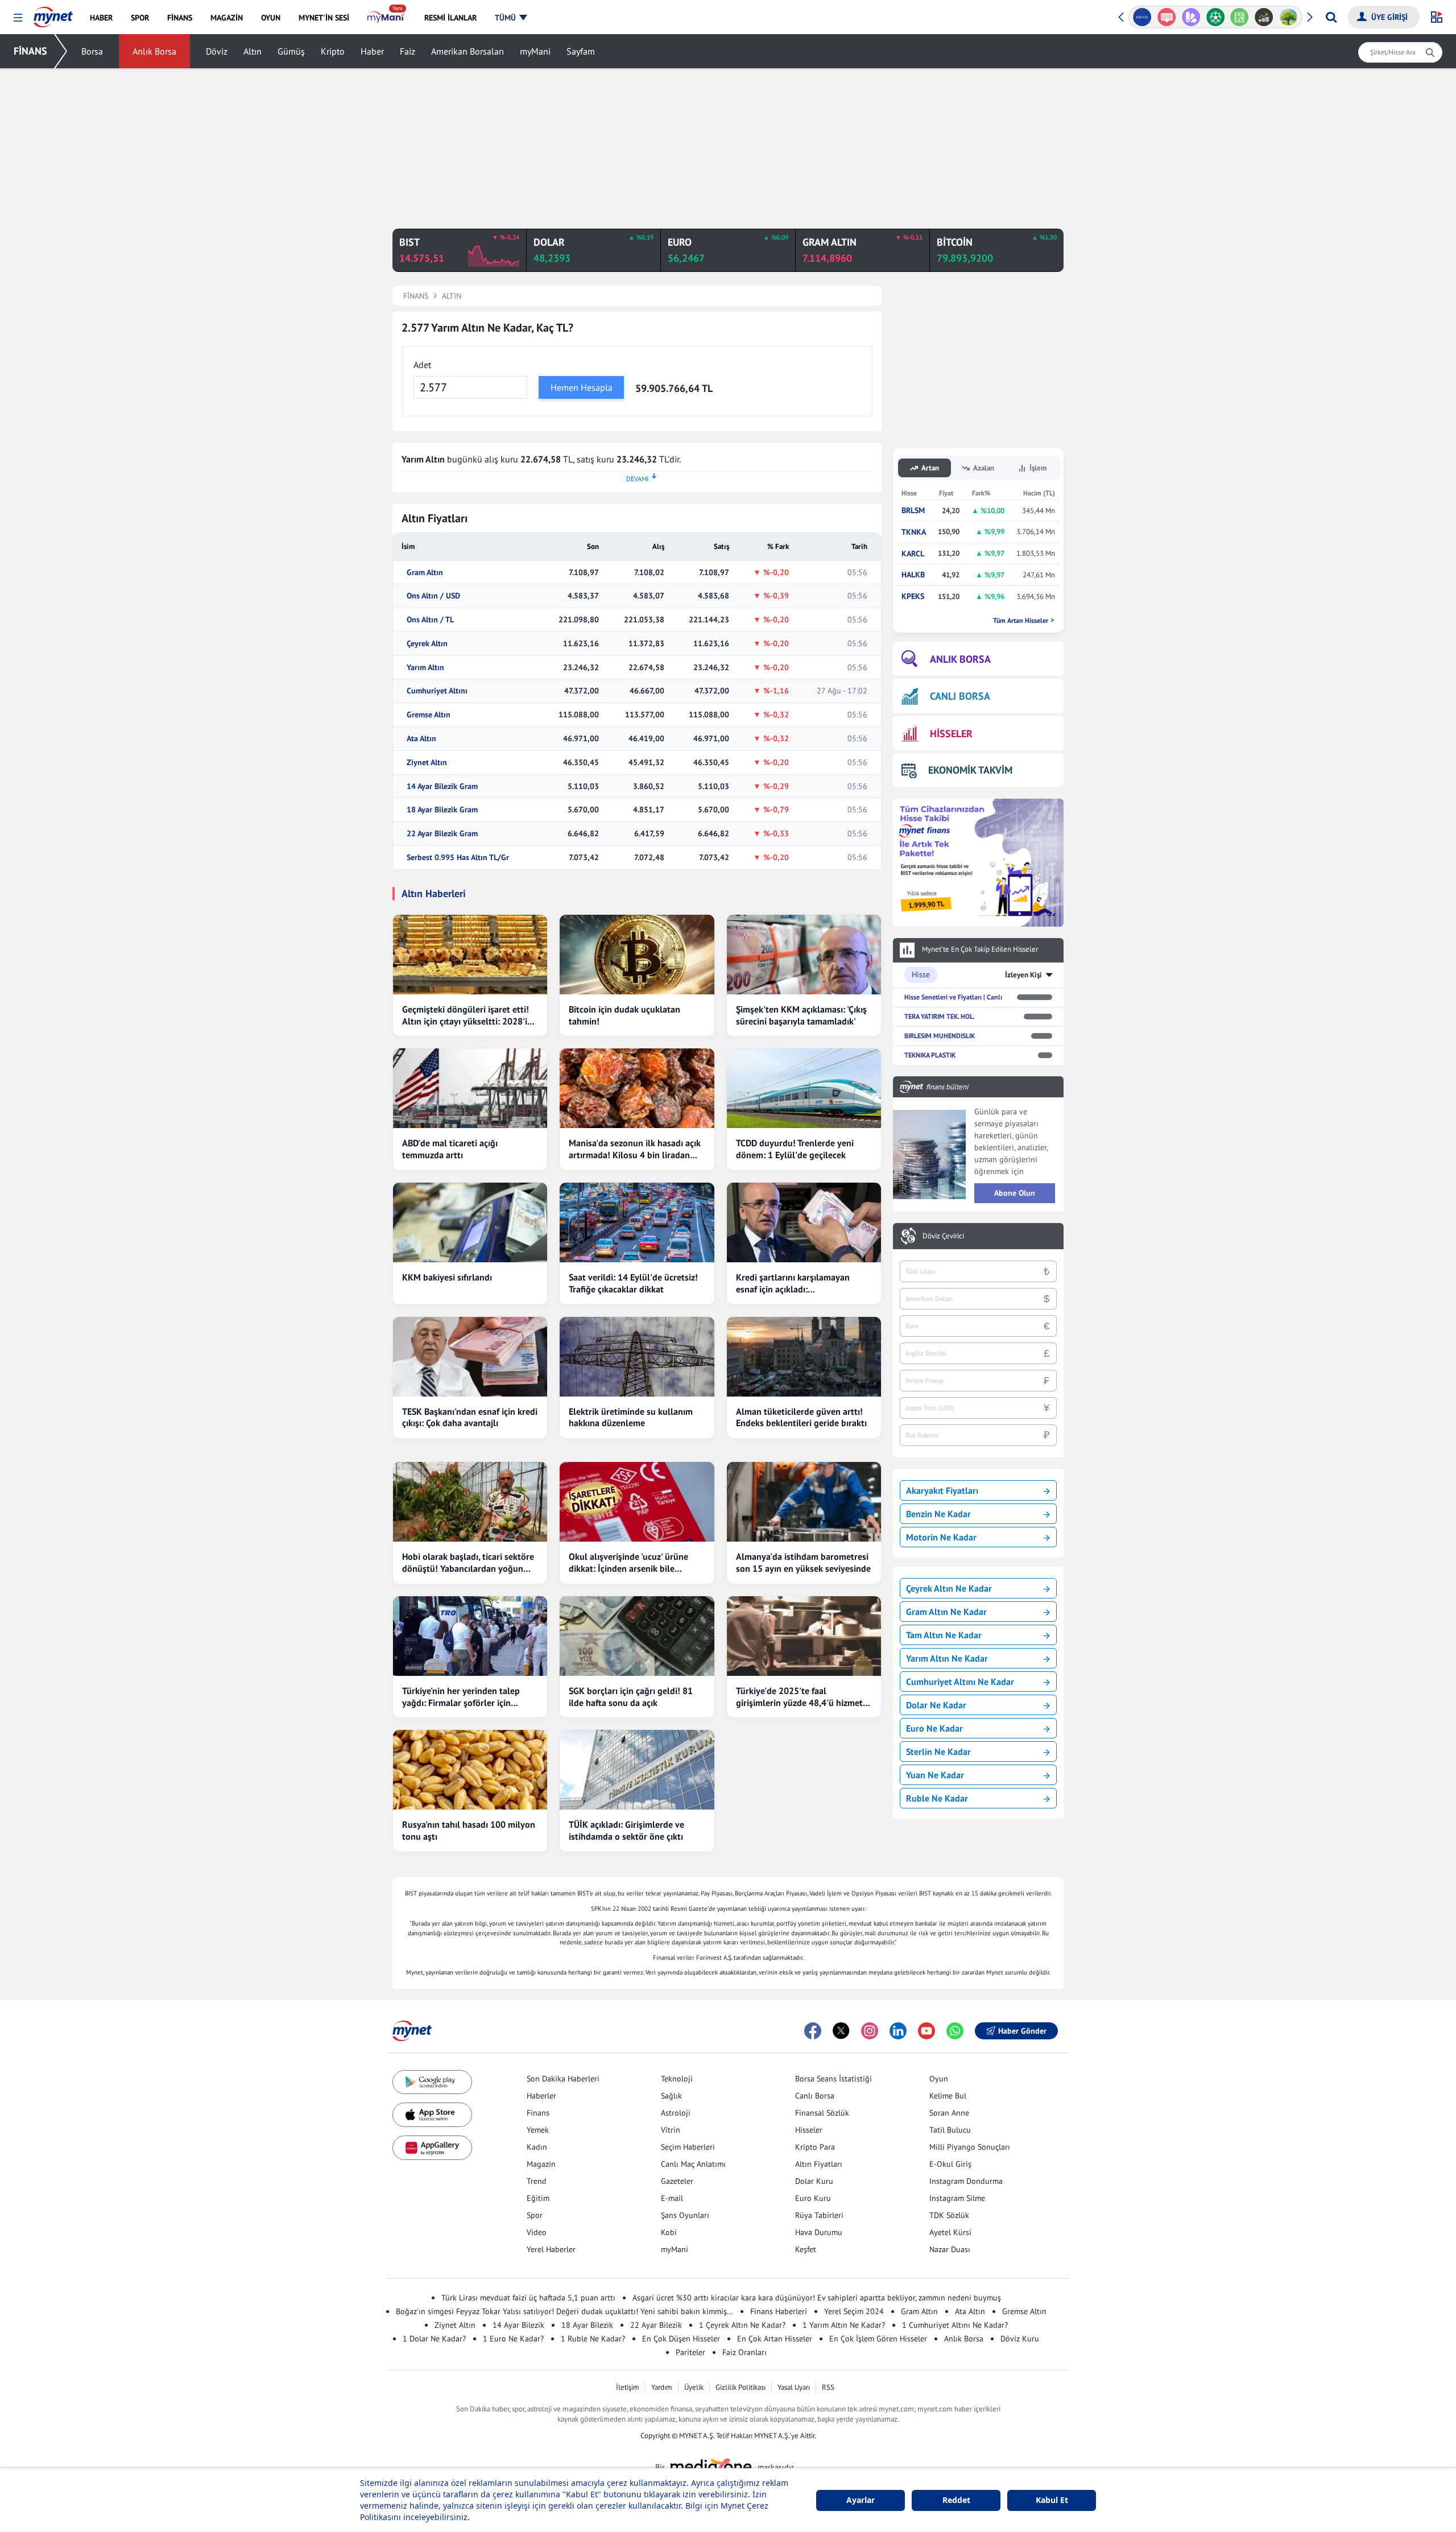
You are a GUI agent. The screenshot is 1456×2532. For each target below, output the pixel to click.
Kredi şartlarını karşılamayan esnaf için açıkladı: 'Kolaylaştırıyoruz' (793, 1283)
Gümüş (291, 51)
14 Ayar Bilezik (518, 2325)
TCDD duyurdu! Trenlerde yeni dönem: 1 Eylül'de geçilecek (795, 1149)
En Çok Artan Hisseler (775, 2339)
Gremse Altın (429, 715)
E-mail (672, 2198)
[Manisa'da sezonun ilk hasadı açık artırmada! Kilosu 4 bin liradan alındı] (637, 1088)
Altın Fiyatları (819, 2164)
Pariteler (690, 2352)
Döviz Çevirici (943, 1236)
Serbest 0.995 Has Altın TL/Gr (458, 858)
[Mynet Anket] (1167, 17)
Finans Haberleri (779, 2311)
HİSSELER (951, 734)
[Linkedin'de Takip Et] (898, 2031)
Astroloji (676, 2113)
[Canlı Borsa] (1264, 17)
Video (537, 2232)
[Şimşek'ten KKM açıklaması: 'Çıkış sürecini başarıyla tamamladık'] (804, 955)
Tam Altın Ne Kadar (944, 1635)
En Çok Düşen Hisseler (681, 2339)
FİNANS (30, 51)
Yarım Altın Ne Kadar (947, 1658)
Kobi (669, 2232)
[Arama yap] (1331, 17)
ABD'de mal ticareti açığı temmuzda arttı (450, 1149)
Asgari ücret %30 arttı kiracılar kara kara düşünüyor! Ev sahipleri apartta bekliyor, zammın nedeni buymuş (817, 2298)
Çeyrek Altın (427, 644)
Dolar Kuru (814, 2181)
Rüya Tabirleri (819, 2215)
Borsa (92, 51)
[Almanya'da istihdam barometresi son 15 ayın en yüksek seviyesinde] (804, 1502)
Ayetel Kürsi (950, 2232)
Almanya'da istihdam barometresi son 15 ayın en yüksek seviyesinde (803, 1562)
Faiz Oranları (744, 2352)
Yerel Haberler (551, 2249)
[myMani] (386, 18)
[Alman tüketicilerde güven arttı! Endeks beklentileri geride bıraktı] (804, 1357)
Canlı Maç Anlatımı (693, 2164)
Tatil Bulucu (950, 2130)
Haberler (541, 2096)
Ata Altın (421, 739)
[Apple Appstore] (432, 2115)
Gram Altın (425, 573)
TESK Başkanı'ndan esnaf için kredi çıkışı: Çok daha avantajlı (470, 1417)
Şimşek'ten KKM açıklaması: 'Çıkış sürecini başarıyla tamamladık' (801, 1015)
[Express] (1142, 17)
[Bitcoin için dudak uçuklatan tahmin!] (637, 955)
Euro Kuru (813, 2198)
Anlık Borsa (154, 51)
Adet (422, 365)
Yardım (662, 2387)
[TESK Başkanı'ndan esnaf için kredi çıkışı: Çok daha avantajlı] (470, 1357)
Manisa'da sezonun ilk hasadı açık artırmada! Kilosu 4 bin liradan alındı (635, 1149)
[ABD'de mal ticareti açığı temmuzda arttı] (470, 1088)
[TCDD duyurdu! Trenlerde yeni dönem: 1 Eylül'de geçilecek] (804, 1088)
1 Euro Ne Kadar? (513, 2339)
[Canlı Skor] (1215, 17)
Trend (537, 2181)
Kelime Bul (948, 2096)
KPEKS (913, 596)
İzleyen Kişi (1023, 975)
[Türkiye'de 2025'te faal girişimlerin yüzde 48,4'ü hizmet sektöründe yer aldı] (804, 1636)
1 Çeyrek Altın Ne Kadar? (742, 2325)
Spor (535, 2215)
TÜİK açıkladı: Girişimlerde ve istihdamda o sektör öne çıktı (626, 1830)
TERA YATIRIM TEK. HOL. (940, 1016)
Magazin (541, 2164)
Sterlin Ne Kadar (938, 1752)
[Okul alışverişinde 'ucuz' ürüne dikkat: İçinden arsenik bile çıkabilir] (637, 1502)
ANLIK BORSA (960, 659)
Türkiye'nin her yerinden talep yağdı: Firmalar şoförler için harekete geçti (461, 1697)
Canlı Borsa (815, 2096)
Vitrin (671, 2130)
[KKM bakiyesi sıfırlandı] (470, 1222)
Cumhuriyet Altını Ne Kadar (960, 1682)
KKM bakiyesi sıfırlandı (447, 1277)
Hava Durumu (819, 2232)
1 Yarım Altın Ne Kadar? (844, 2325)
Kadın (537, 2147)
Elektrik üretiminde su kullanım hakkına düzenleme (631, 1417)
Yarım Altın (425, 668)
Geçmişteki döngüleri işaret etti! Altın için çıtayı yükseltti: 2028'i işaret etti (466, 1015)
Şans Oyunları (685, 2215)
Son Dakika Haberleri (563, 2079)
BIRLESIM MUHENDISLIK (940, 1036)
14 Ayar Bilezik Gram (442, 786)
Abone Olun (1015, 1193)
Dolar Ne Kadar (936, 1705)
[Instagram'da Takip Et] (870, 2031)
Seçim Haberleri (688, 2147)
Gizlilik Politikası (741, 2387)
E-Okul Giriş (950, 2164)
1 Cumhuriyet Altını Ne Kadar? (955, 2325)
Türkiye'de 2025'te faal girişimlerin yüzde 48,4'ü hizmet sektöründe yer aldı (799, 1697)
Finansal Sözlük (822, 2113)
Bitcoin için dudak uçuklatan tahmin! (624, 1015)
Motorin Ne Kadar (941, 1537)
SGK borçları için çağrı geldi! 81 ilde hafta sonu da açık (631, 1697)
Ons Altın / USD (433, 596)
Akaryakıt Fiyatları (942, 1490)
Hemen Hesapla (582, 387)
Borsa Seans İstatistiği (834, 2079)
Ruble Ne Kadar (937, 1798)
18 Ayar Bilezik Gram (442, 810)
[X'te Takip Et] (841, 2031)
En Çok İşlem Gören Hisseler (878, 2339)
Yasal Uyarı (794, 2387)
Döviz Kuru (1020, 2339)
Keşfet (806, 2249)
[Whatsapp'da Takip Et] (955, 2031)
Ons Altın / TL (430, 620)
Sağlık (671, 2096)
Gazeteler (677, 2181)
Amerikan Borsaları (468, 51)
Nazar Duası (950, 2249)
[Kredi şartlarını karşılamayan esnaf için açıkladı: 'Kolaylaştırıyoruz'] (804, 1222)
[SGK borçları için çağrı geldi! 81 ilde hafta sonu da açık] (637, 1636)
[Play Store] (432, 2082)
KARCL (913, 554)
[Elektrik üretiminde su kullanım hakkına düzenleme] (637, 1357)
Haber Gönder (1022, 2031)
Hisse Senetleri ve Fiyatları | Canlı (953, 997)
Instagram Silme (957, 2198)
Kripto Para (815, 2147)
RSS (828, 2387)
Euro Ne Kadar (934, 1728)
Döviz (217, 51)
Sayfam (581, 51)
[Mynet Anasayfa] (53, 14)
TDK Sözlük (949, 2215)
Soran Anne (949, 2113)
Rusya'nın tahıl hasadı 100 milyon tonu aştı (469, 1830)
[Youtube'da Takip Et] (926, 2031)
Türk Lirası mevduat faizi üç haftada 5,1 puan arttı (528, 2298)
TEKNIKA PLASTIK (930, 1055)
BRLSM (913, 511)
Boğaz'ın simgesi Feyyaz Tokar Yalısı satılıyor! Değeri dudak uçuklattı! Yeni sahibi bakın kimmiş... (564, 2311)
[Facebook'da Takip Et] (813, 2031)
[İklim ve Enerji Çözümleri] (1289, 17)
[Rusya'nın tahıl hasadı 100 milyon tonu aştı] (470, 1770)
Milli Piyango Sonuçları (970, 2147)
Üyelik (694, 2387)
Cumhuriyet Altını (437, 691)
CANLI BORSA (960, 696)
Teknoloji (677, 2079)
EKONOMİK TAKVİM (970, 770)
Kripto (333, 51)
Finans (538, 2113)
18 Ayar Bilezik (587, 2325)
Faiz (408, 51)
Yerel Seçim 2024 (854, 2311)
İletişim (628, 2387)
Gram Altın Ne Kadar (946, 1612)
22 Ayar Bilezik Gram (442, 834)
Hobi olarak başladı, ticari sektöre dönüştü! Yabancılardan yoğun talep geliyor (468, 1563)
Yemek (538, 2130)
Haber (372, 51)
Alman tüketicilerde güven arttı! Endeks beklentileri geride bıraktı (801, 1417)
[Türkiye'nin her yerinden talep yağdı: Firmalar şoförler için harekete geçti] (470, 1636)
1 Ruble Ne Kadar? (593, 2339)
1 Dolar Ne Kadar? (434, 2339)
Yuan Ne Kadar (935, 1775)
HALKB (913, 575)
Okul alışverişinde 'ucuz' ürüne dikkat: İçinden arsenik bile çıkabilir (628, 1563)
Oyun (939, 2079)
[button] (18, 18)
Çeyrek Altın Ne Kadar (949, 1588)
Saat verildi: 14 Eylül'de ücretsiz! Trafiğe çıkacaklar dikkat (633, 1283)
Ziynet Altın (427, 763)
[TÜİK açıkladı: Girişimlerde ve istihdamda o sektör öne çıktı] (637, 1770)
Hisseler (809, 2130)
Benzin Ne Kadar (938, 1514)
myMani (535, 51)
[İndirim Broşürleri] (1191, 17)
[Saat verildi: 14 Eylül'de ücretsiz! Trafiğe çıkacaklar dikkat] (637, 1222)
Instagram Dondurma (966, 2181)
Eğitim (538, 2198)
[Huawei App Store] (432, 2148)
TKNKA (914, 532)
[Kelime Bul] (1240, 17)
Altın (253, 51)
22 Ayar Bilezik (656, 2325)
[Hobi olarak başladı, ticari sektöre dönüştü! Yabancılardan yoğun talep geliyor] (470, 1502)
